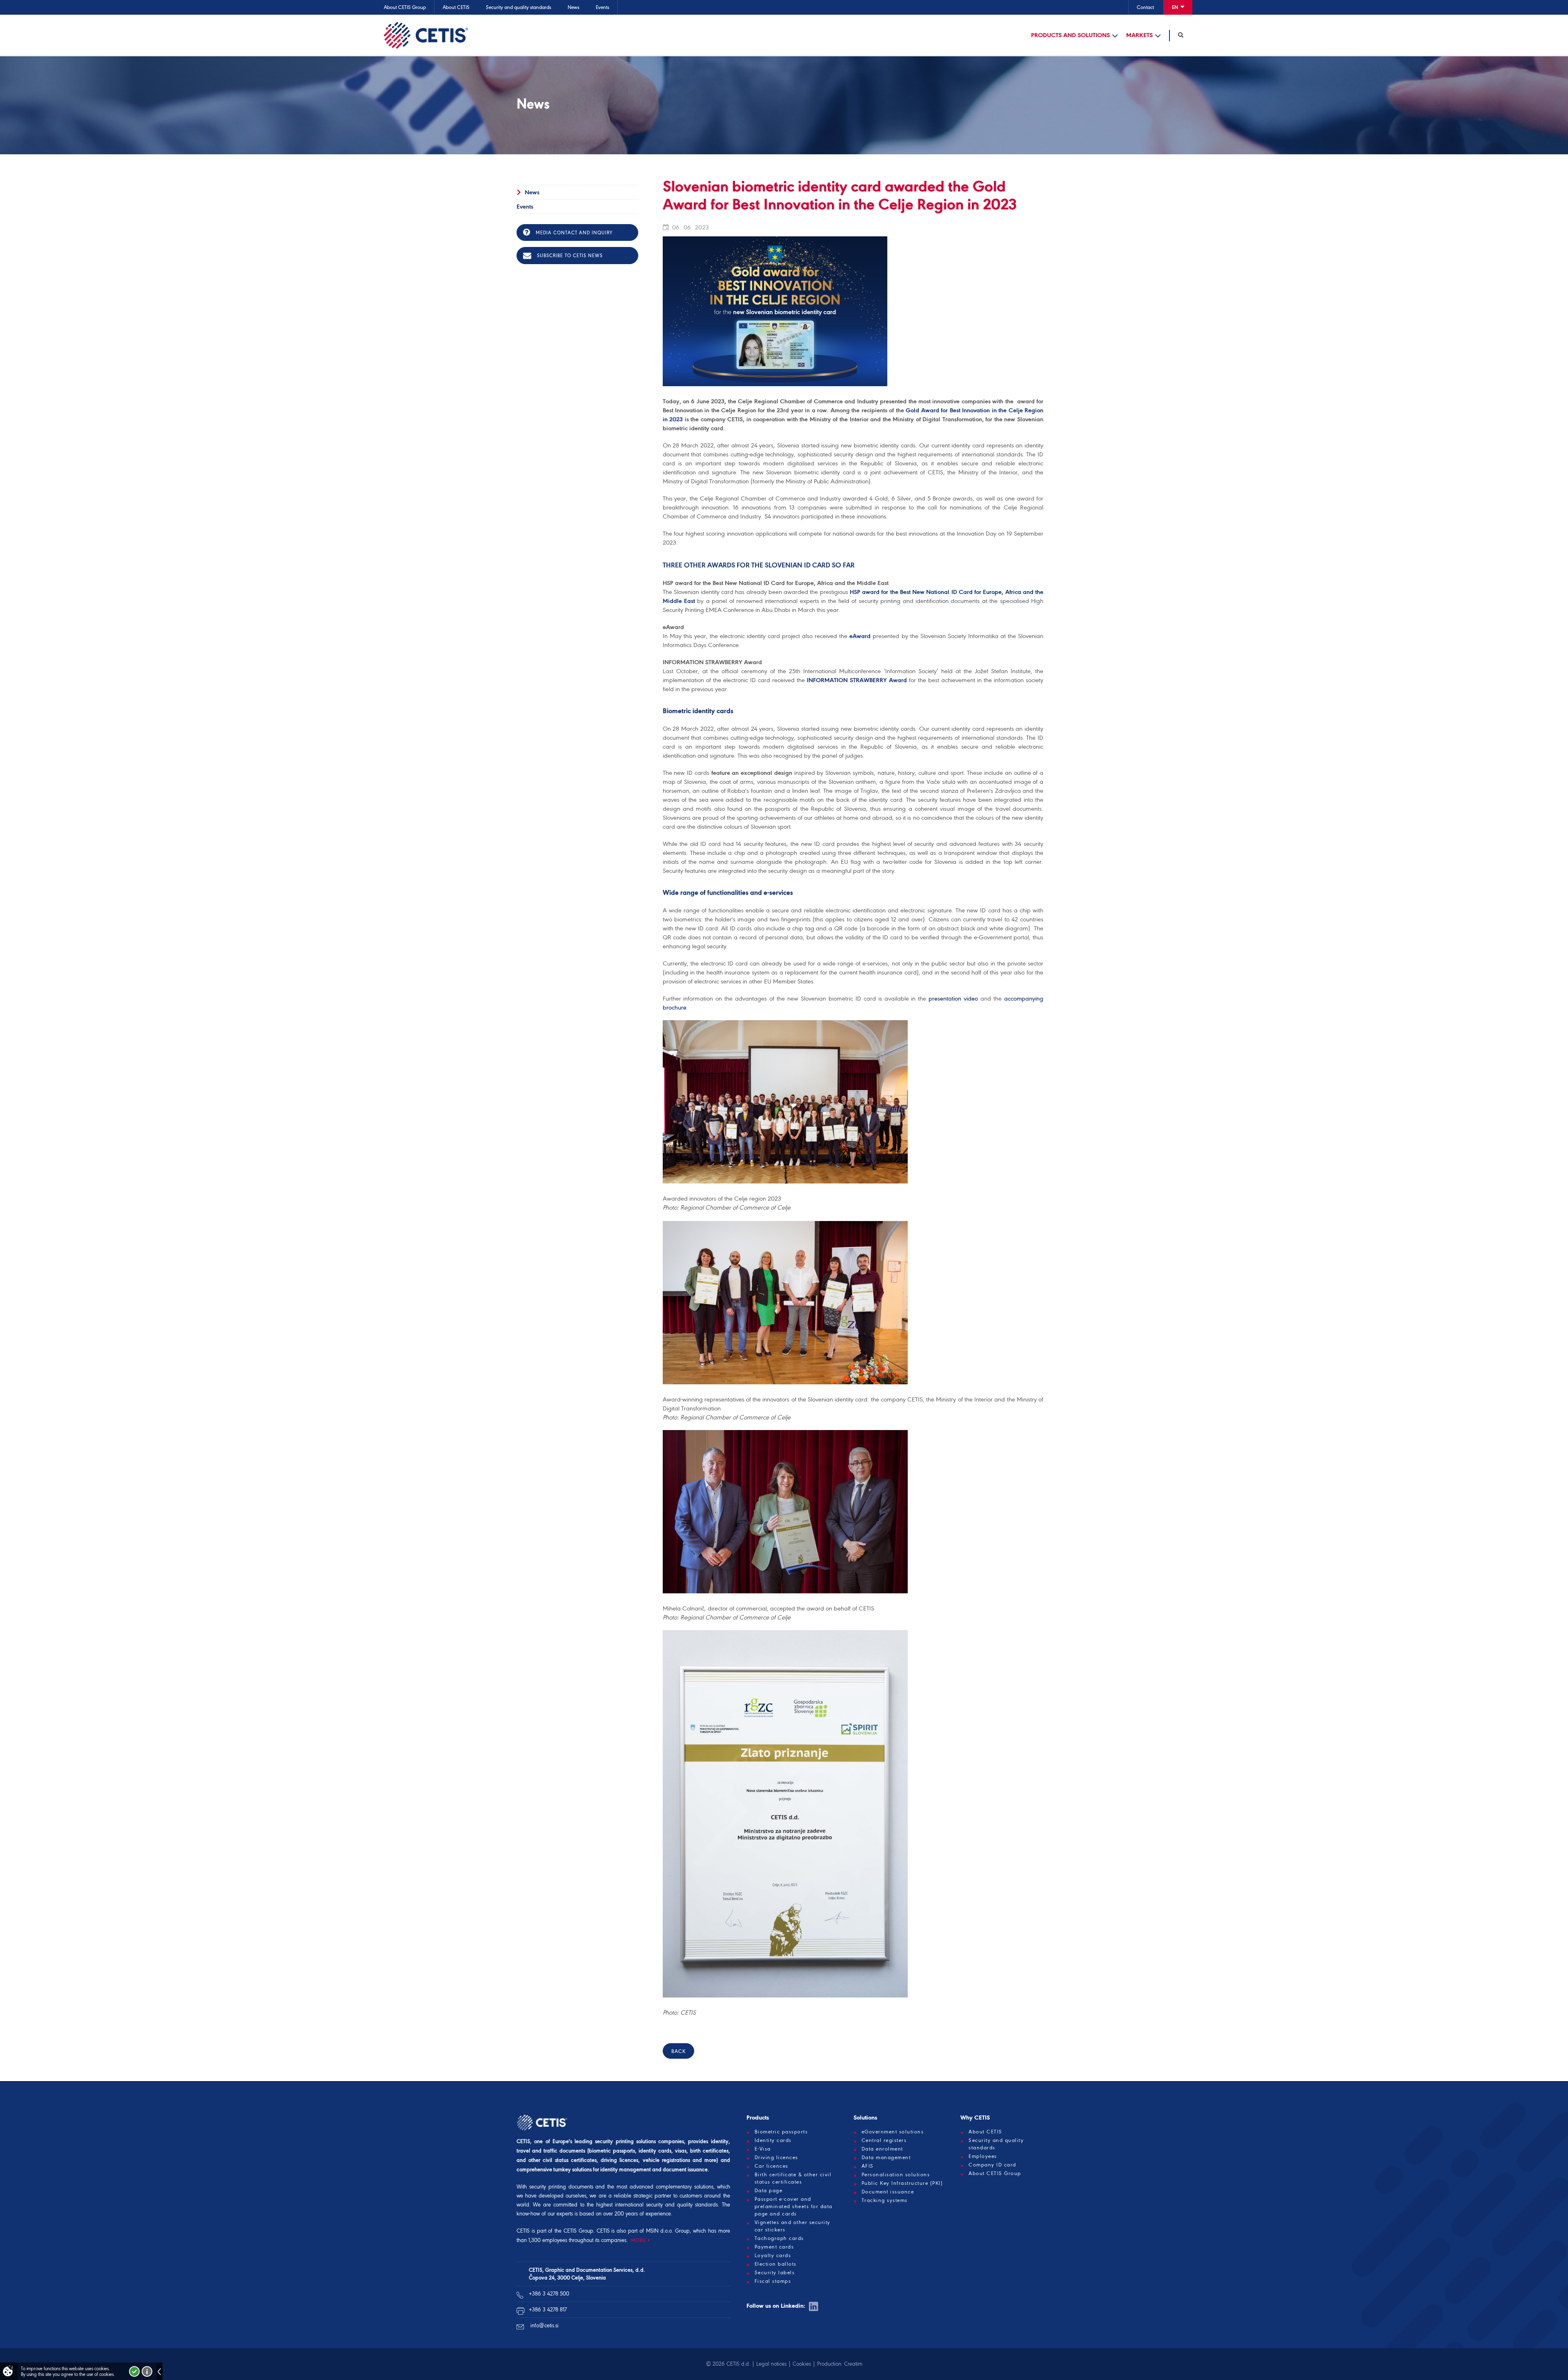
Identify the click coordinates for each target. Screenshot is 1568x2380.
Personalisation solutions (896, 2175)
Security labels (775, 2273)
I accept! (134, 2371)
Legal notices (771, 2364)
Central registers (884, 2140)
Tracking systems (885, 2200)
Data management (886, 2158)
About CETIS (456, 7)
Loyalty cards (773, 2255)
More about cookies (147, 2371)
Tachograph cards (779, 2238)
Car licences (772, 2166)
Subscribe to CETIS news (569, 256)
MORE (638, 2240)
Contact (1145, 7)
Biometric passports (781, 2132)
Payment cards (774, 2247)
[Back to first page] (426, 35)
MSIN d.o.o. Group (668, 2231)
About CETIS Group (405, 7)
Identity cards (773, 2140)
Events (602, 7)
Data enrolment (882, 2149)
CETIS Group (578, 2231)
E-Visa (763, 2149)
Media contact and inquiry (573, 233)
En (1176, 7)
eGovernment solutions (893, 2132)
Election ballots (776, 2264)
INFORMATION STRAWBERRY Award (857, 680)
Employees (983, 2156)
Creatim (853, 2364)
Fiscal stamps (773, 2281)
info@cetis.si (545, 2326)
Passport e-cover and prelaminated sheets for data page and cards (794, 2207)
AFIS (868, 2166)
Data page (769, 2191)
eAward (860, 636)
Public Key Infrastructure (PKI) (902, 2183)
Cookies (802, 2364)
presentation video (953, 999)
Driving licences (776, 2158)
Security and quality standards (519, 7)
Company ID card (992, 2165)
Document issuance (888, 2192)
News (574, 7)
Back (678, 2051)
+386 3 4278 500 (549, 2294)
